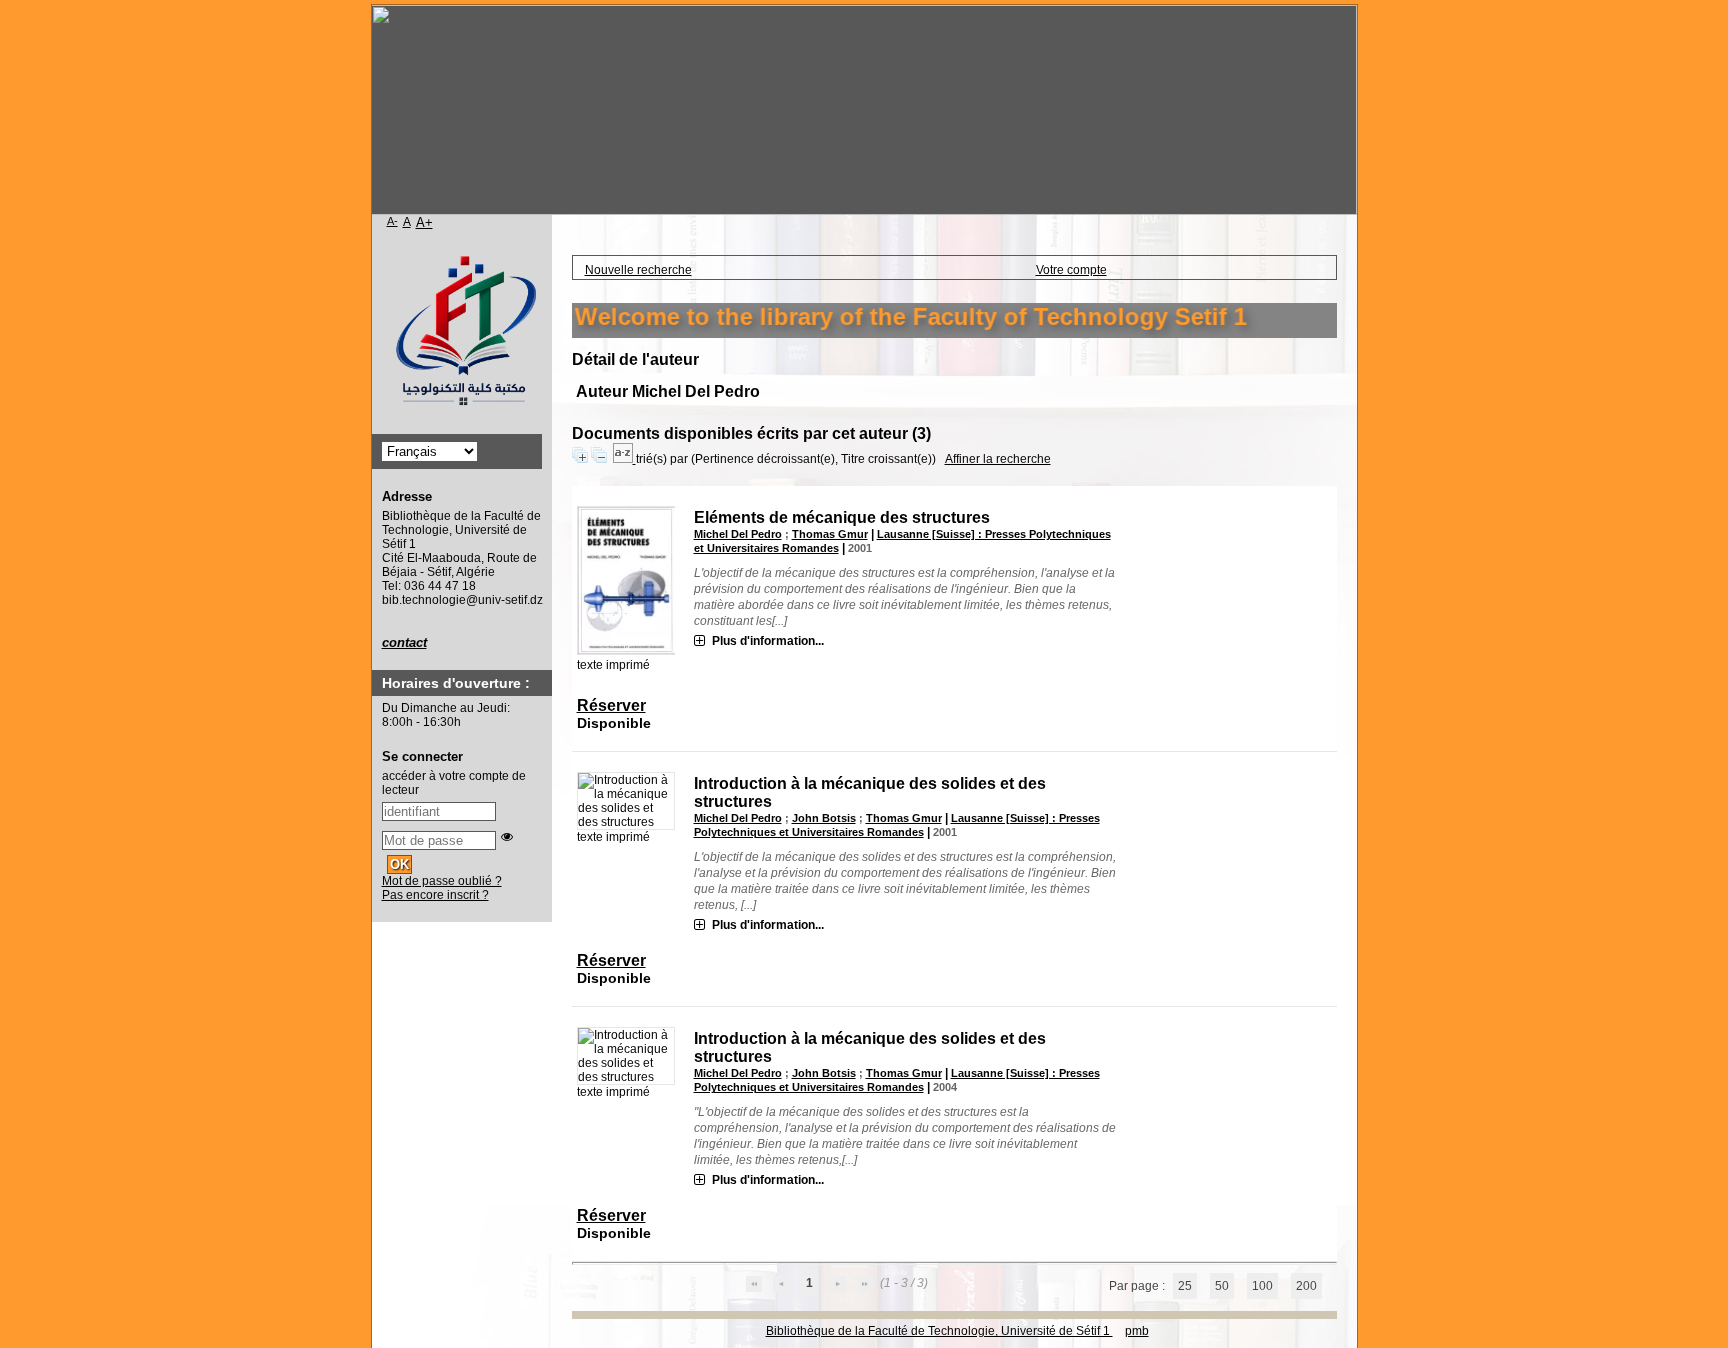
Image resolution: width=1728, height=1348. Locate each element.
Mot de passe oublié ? (442, 881)
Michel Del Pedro (738, 534)
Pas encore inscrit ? (435, 895)
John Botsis (824, 818)
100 (1262, 1286)
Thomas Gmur (830, 534)
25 (1185, 1286)
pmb (1137, 1331)
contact (404, 642)
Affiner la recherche (998, 459)
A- (392, 221)
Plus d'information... (768, 641)
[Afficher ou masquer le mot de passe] (507, 837)
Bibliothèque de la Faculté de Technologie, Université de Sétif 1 (939, 1331)
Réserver (611, 705)
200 (1306, 1286)
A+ (424, 222)
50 (1222, 1286)
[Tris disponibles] (624, 459)
